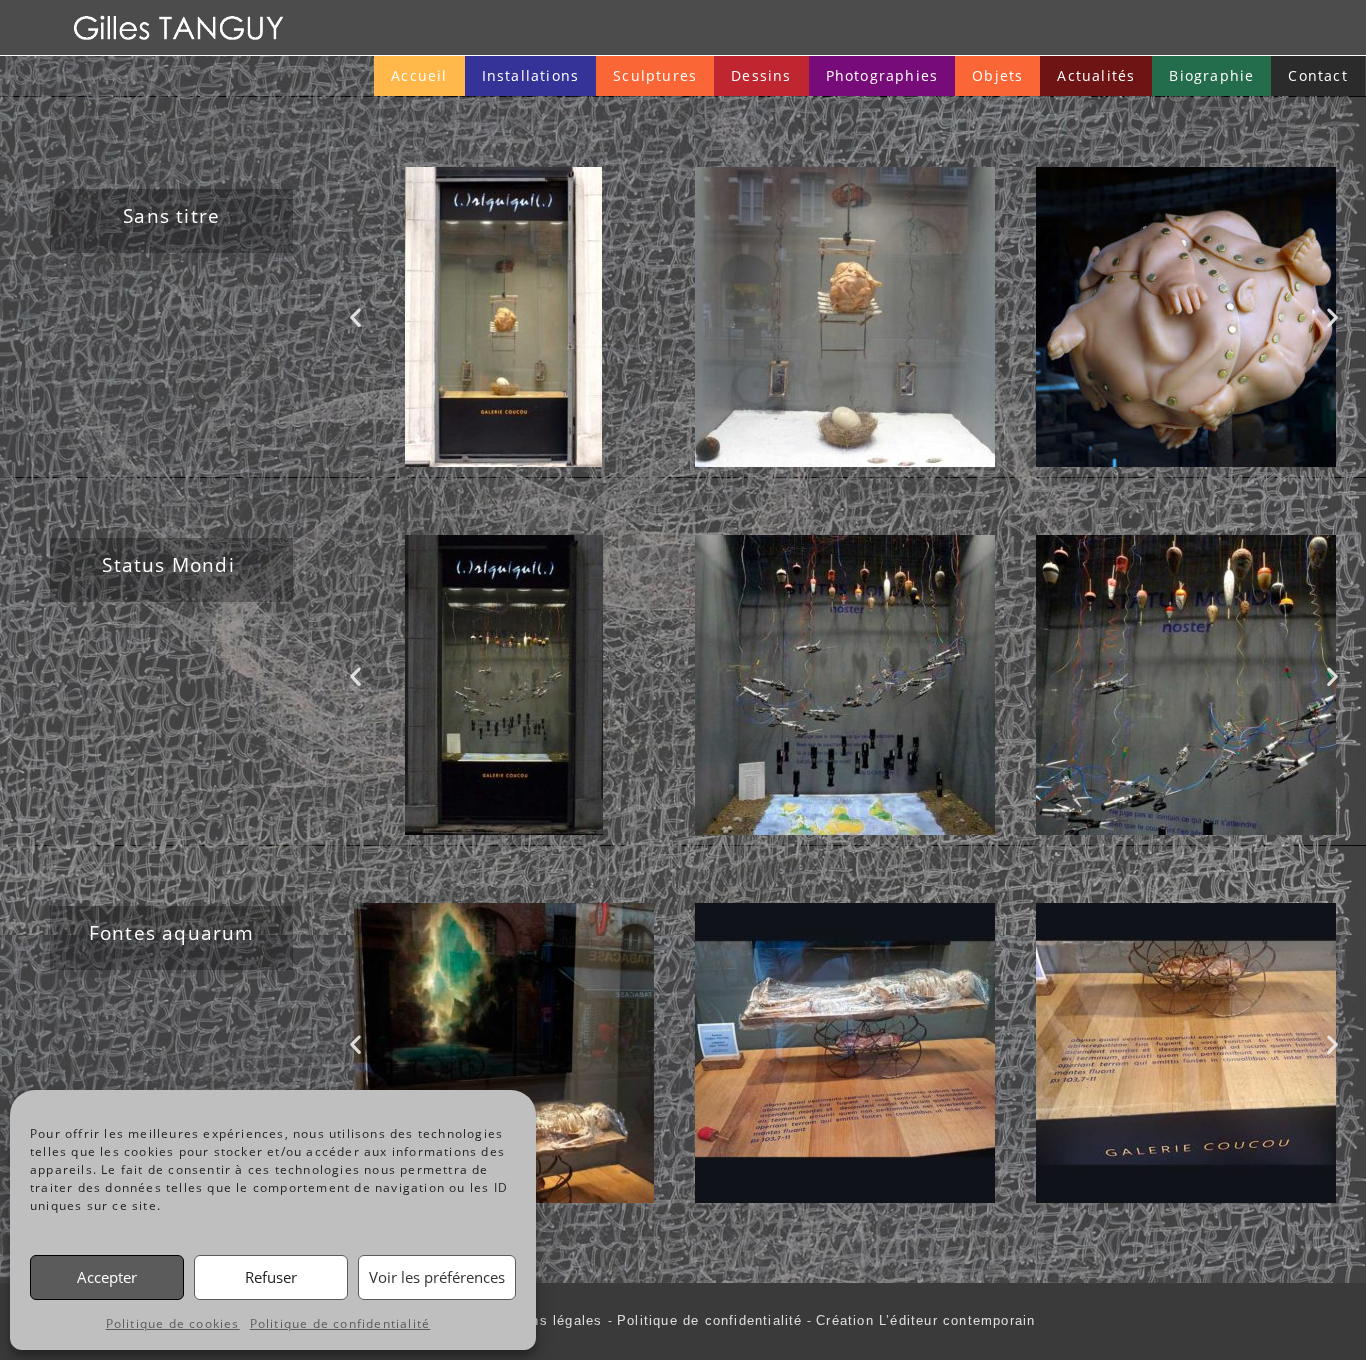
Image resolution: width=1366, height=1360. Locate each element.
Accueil (419, 75)
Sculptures (655, 75)
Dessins (761, 75)
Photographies (882, 75)
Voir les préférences (437, 1277)
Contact (1317, 75)
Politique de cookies (173, 1323)
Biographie (1211, 75)
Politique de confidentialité (340, 1323)
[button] (356, 316)
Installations (531, 75)
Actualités (1096, 75)
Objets (997, 75)
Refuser (271, 1277)
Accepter (107, 1277)
